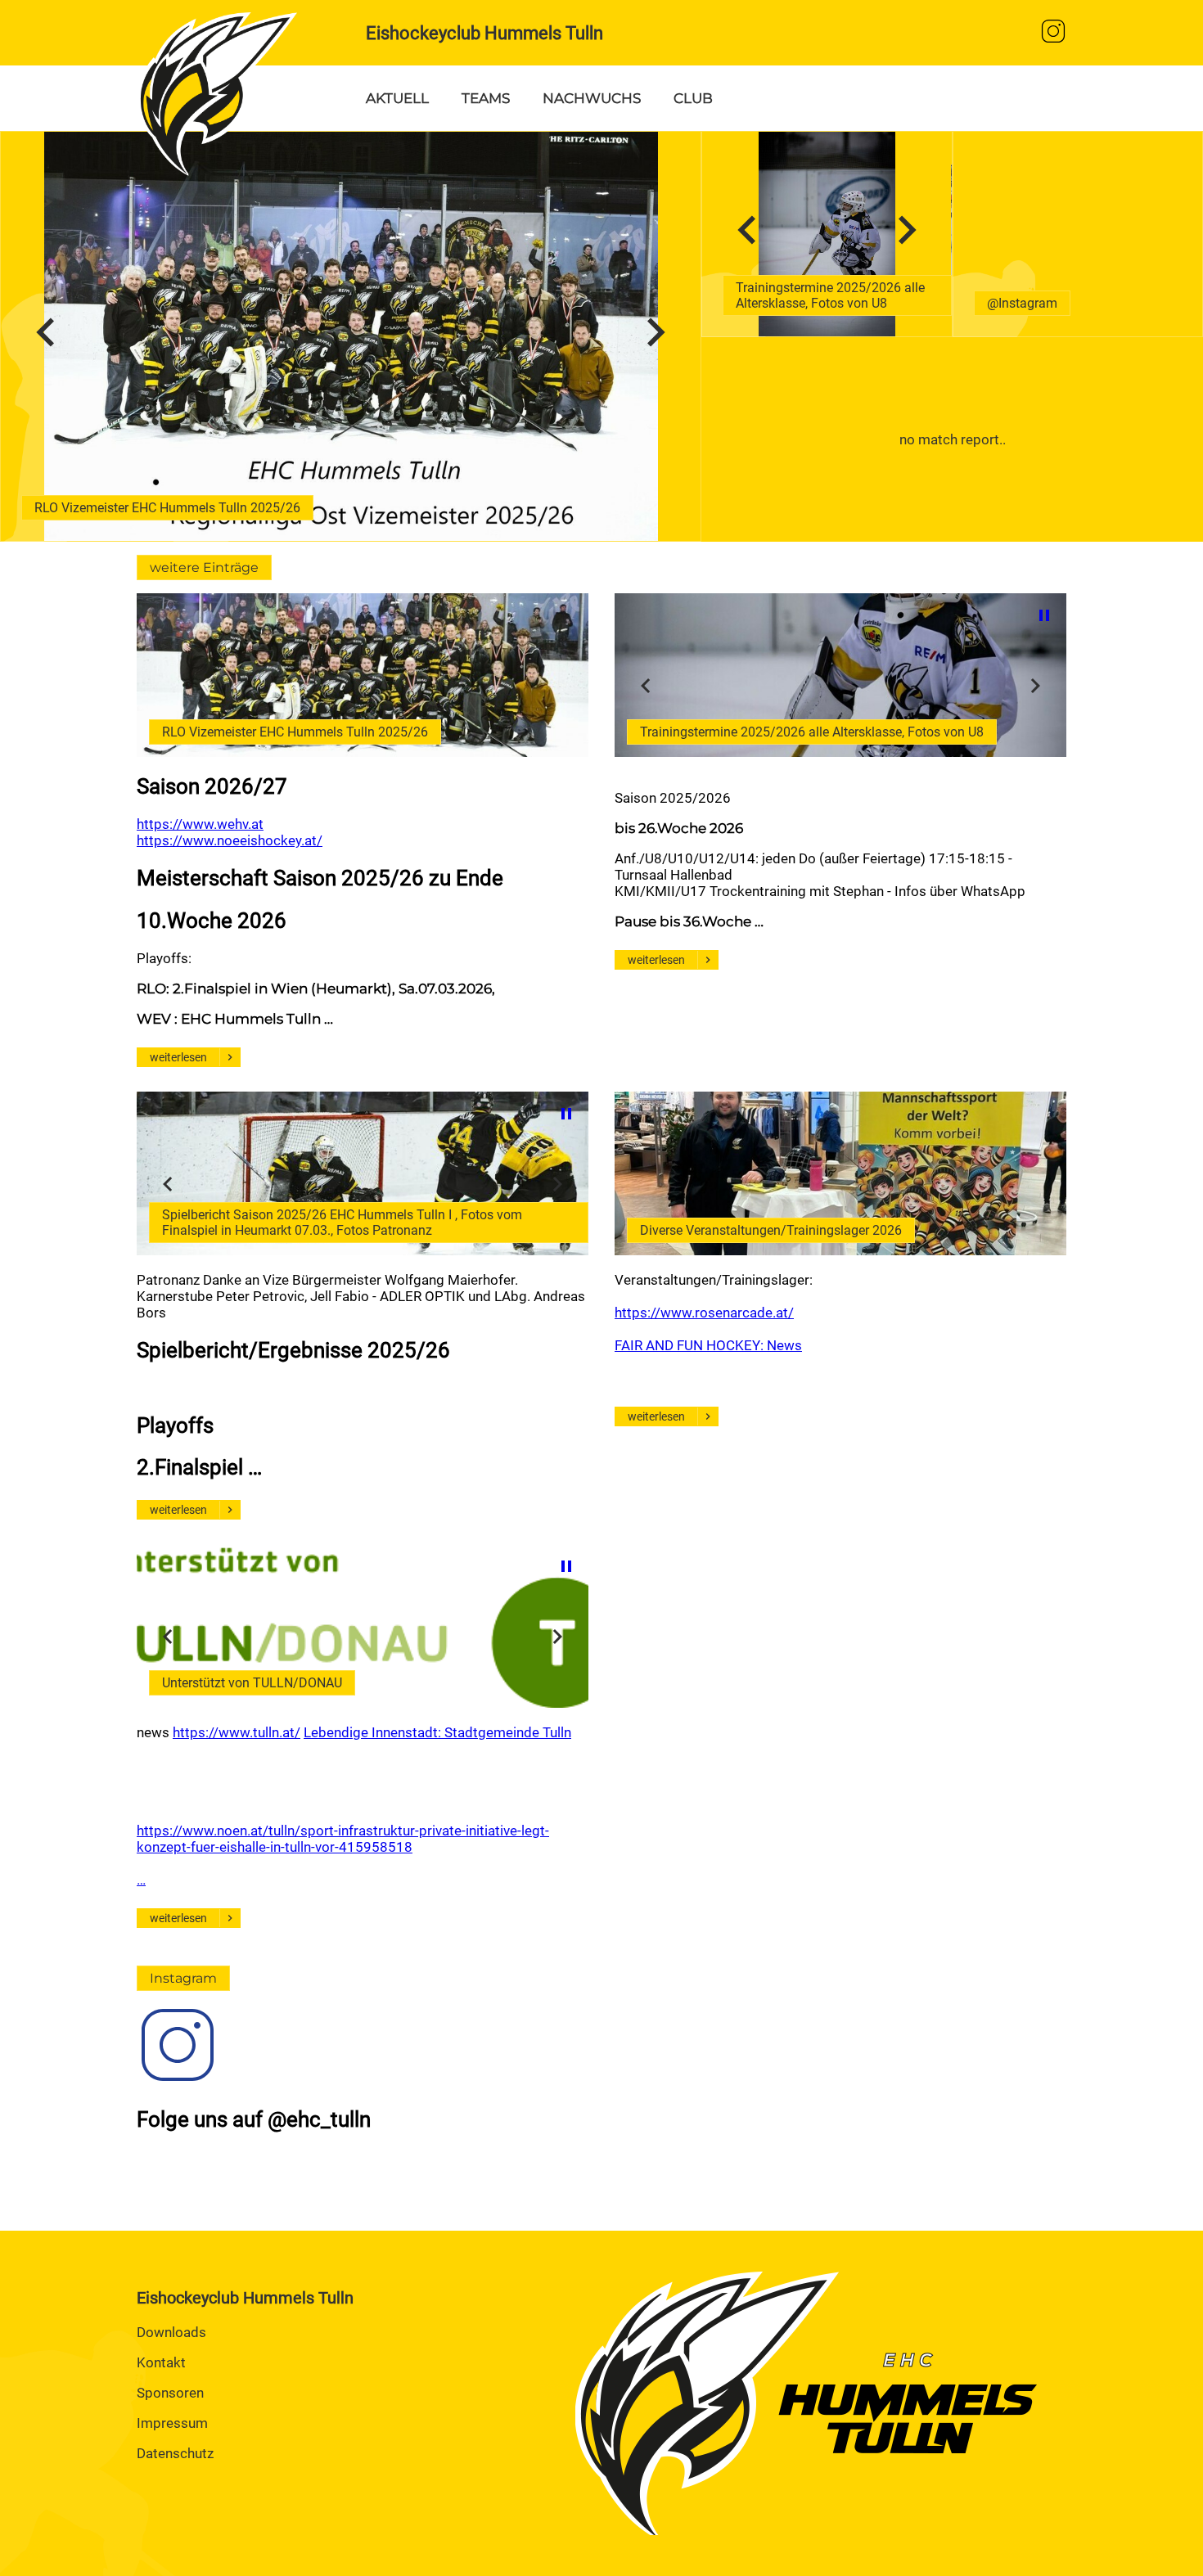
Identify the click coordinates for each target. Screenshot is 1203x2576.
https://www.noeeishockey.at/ (230, 840)
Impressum (172, 2423)
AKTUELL (397, 98)
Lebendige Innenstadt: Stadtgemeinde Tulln (437, 1732)
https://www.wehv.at (200, 824)
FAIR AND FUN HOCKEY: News (708, 1345)
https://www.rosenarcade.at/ (704, 1313)
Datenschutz (175, 2453)
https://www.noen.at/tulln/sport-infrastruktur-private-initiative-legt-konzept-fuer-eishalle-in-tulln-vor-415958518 (343, 1839)
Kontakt (161, 2362)
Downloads (171, 2332)
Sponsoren (170, 2393)
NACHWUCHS (592, 98)
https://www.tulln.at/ (237, 1732)
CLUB (693, 98)
